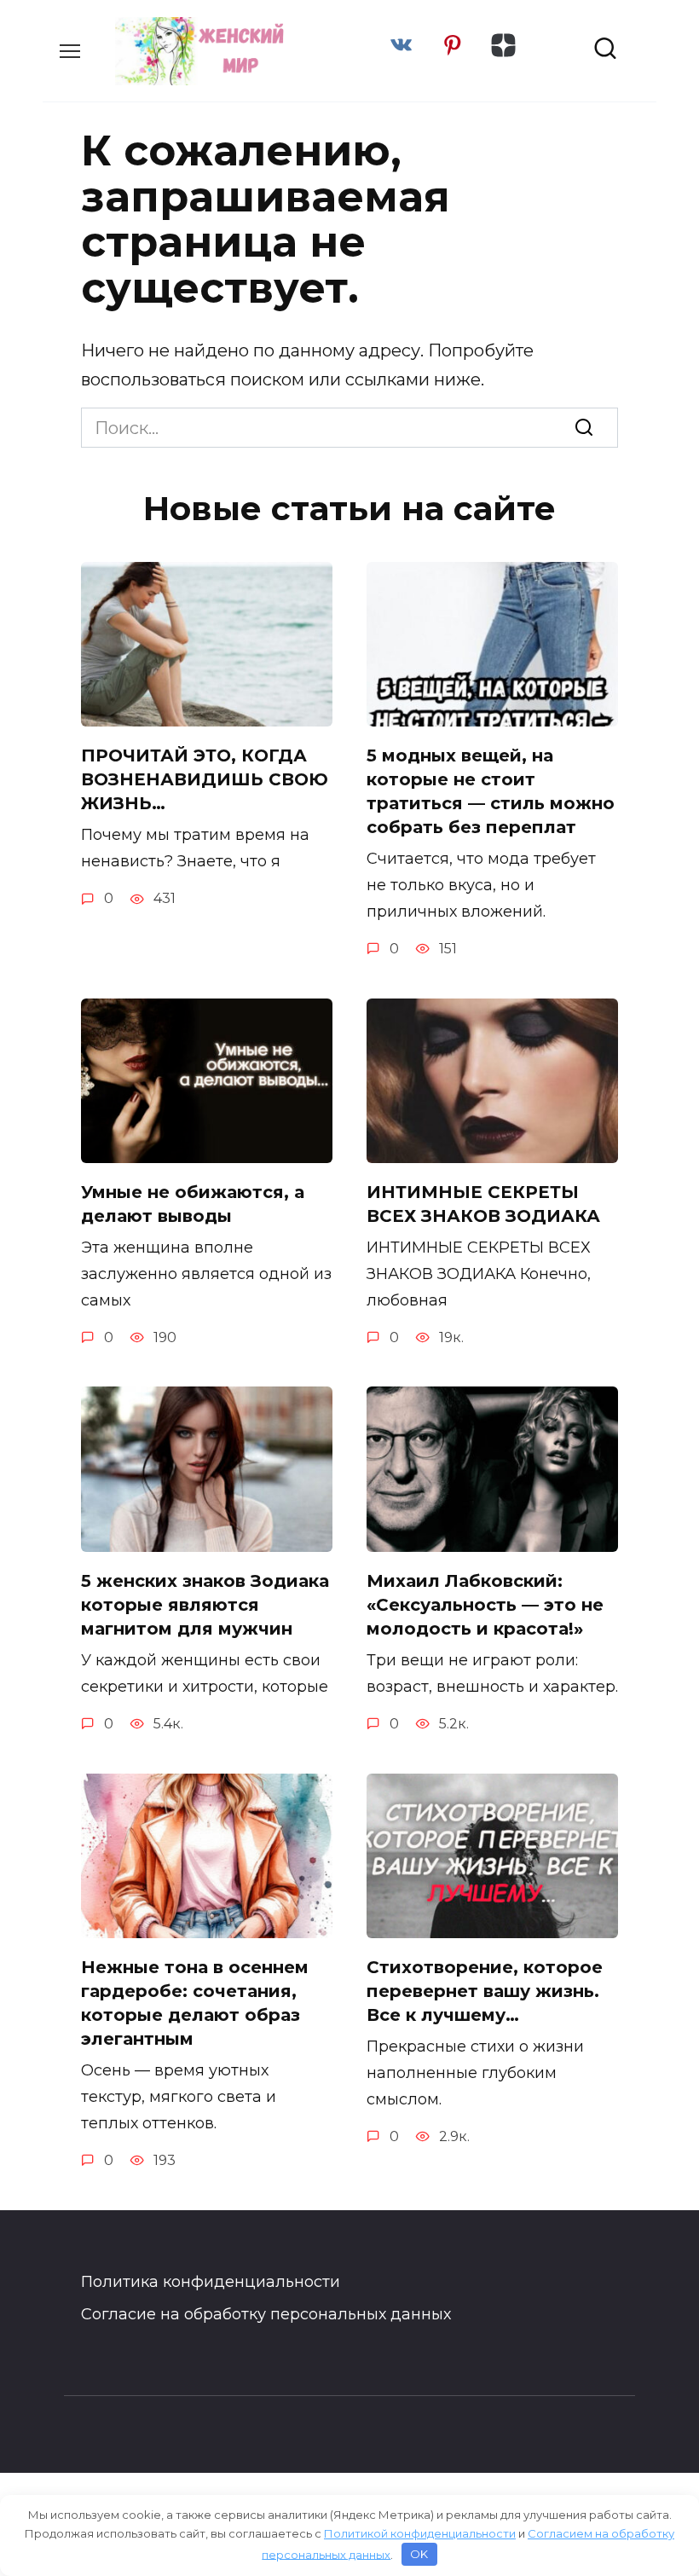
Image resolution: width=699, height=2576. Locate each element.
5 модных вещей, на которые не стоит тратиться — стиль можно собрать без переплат (491, 791)
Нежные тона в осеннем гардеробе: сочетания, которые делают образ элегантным (195, 2003)
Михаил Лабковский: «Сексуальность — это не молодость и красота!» (485, 1605)
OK (419, 2554)
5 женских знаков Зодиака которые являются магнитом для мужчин (205, 1605)
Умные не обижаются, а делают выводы (193, 1204)
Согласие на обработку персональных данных (266, 2314)
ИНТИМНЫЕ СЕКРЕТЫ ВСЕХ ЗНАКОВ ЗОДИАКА (483, 1204)
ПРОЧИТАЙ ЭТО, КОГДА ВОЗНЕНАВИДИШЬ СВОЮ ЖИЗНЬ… (205, 779)
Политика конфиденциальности (211, 2282)
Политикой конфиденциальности (420, 2533)
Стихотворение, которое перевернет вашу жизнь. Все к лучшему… (485, 1991)
